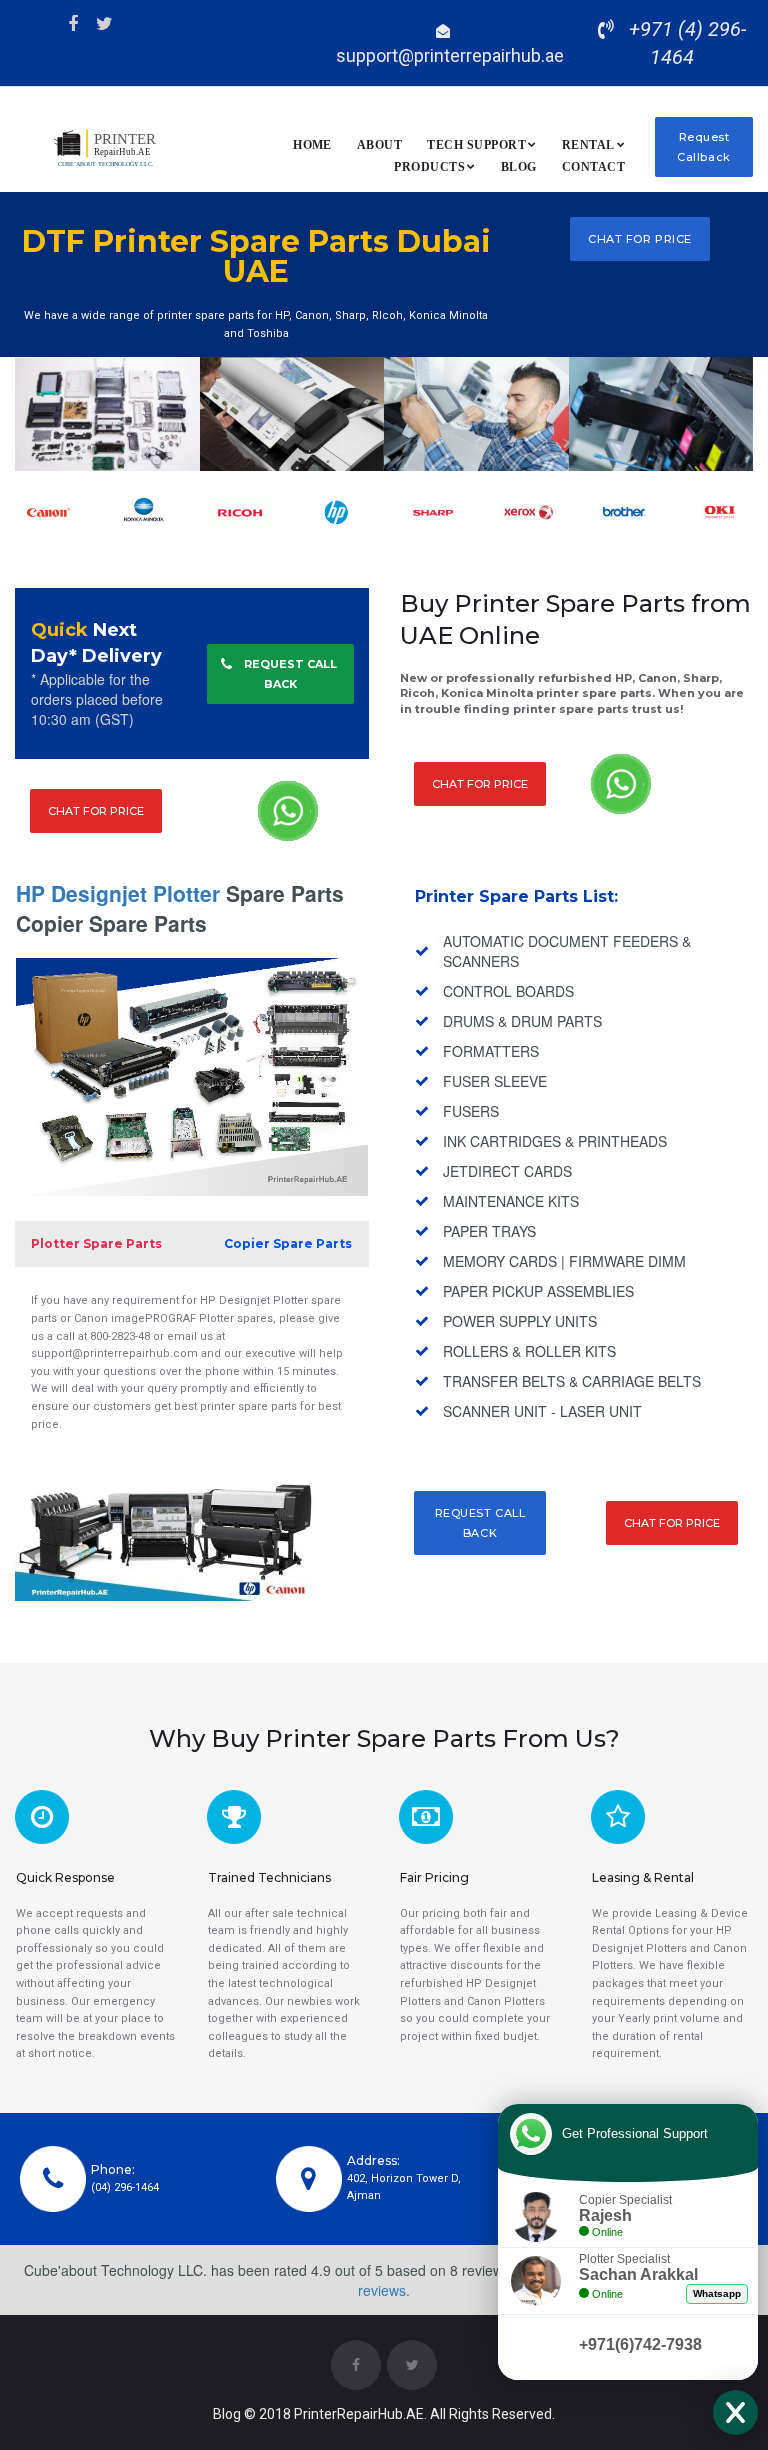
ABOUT (379, 145)
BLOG (519, 167)
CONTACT (593, 167)
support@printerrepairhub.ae (450, 55)
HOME (312, 145)
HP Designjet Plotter (118, 893)
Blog (227, 2414)
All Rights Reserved (489, 2414)
